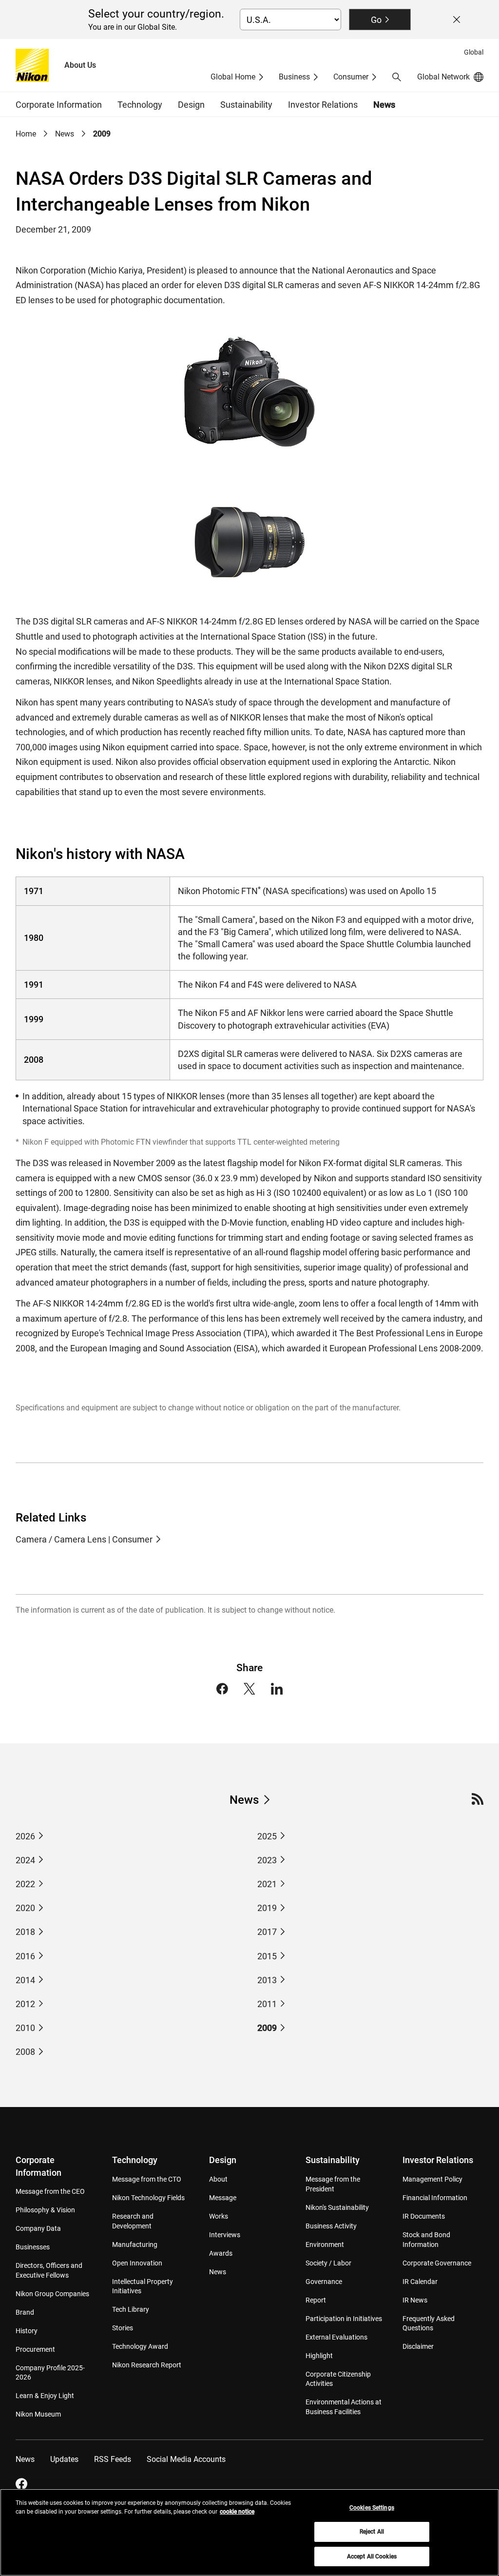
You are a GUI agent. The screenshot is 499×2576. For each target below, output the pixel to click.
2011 (267, 2004)
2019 (267, 1908)
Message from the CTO (147, 2179)
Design (223, 2160)
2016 (25, 1956)
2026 (25, 1836)
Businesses (33, 2247)
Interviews (225, 2235)
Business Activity (331, 2226)
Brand (25, 2312)
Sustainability (333, 2160)
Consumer (351, 77)
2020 (25, 1908)
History (27, 2331)
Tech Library (131, 2309)
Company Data (38, 2228)
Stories (123, 2328)
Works (219, 2216)
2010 (25, 2028)
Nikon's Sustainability (337, 2207)
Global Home (233, 77)
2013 (267, 1980)
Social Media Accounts (186, 2459)
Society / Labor (328, 2263)
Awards (221, 2253)
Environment (325, 2244)
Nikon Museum (38, 2414)
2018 (25, 1932)
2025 (267, 1836)
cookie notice (237, 2512)
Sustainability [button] (246, 105)
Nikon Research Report (147, 2365)
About (218, 2179)
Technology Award (140, 2346)
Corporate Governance (437, 2263)
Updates (64, 2459)
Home (26, 134)
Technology (135, 2160)
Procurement (35, 2349)
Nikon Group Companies (52, 2294)
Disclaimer (418, 2346)
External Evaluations (336, 2337)
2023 (267, 1860)
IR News (415, 2300)
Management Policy (432, 2179)
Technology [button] (140, 105)
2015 (267, 1956)
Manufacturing (135, 2244)
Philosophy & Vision (45, 2210)
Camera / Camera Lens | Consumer (84, 1539)
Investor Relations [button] (323, 105)
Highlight (319, 2356)
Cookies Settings (372, 2508)
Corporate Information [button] (59, 105)
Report (316, 2300)
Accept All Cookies (372, 2556)
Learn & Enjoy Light (45, 2396)
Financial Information (435, 2198)
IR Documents (424, 2216)
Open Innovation (137, 2263)
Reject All (372, 2532)
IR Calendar (420, 2282)
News (384, 105)
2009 (267, 2028)
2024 (25, 1860)
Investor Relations (438, 2160)
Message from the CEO (50, 2191)
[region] (249, 2532)
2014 (25, 1980)
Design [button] (191, 105)
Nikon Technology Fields (148, 2198)
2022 (25, 1884)
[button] (397, 77)
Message (223, 2198)
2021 (267, 1884)
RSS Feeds (113, 2459)
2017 (267, 1932)
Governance (324, 2282)
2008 (25, 2052)
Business (294, 77)
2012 (25, 2004)
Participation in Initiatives (344, 2319)
